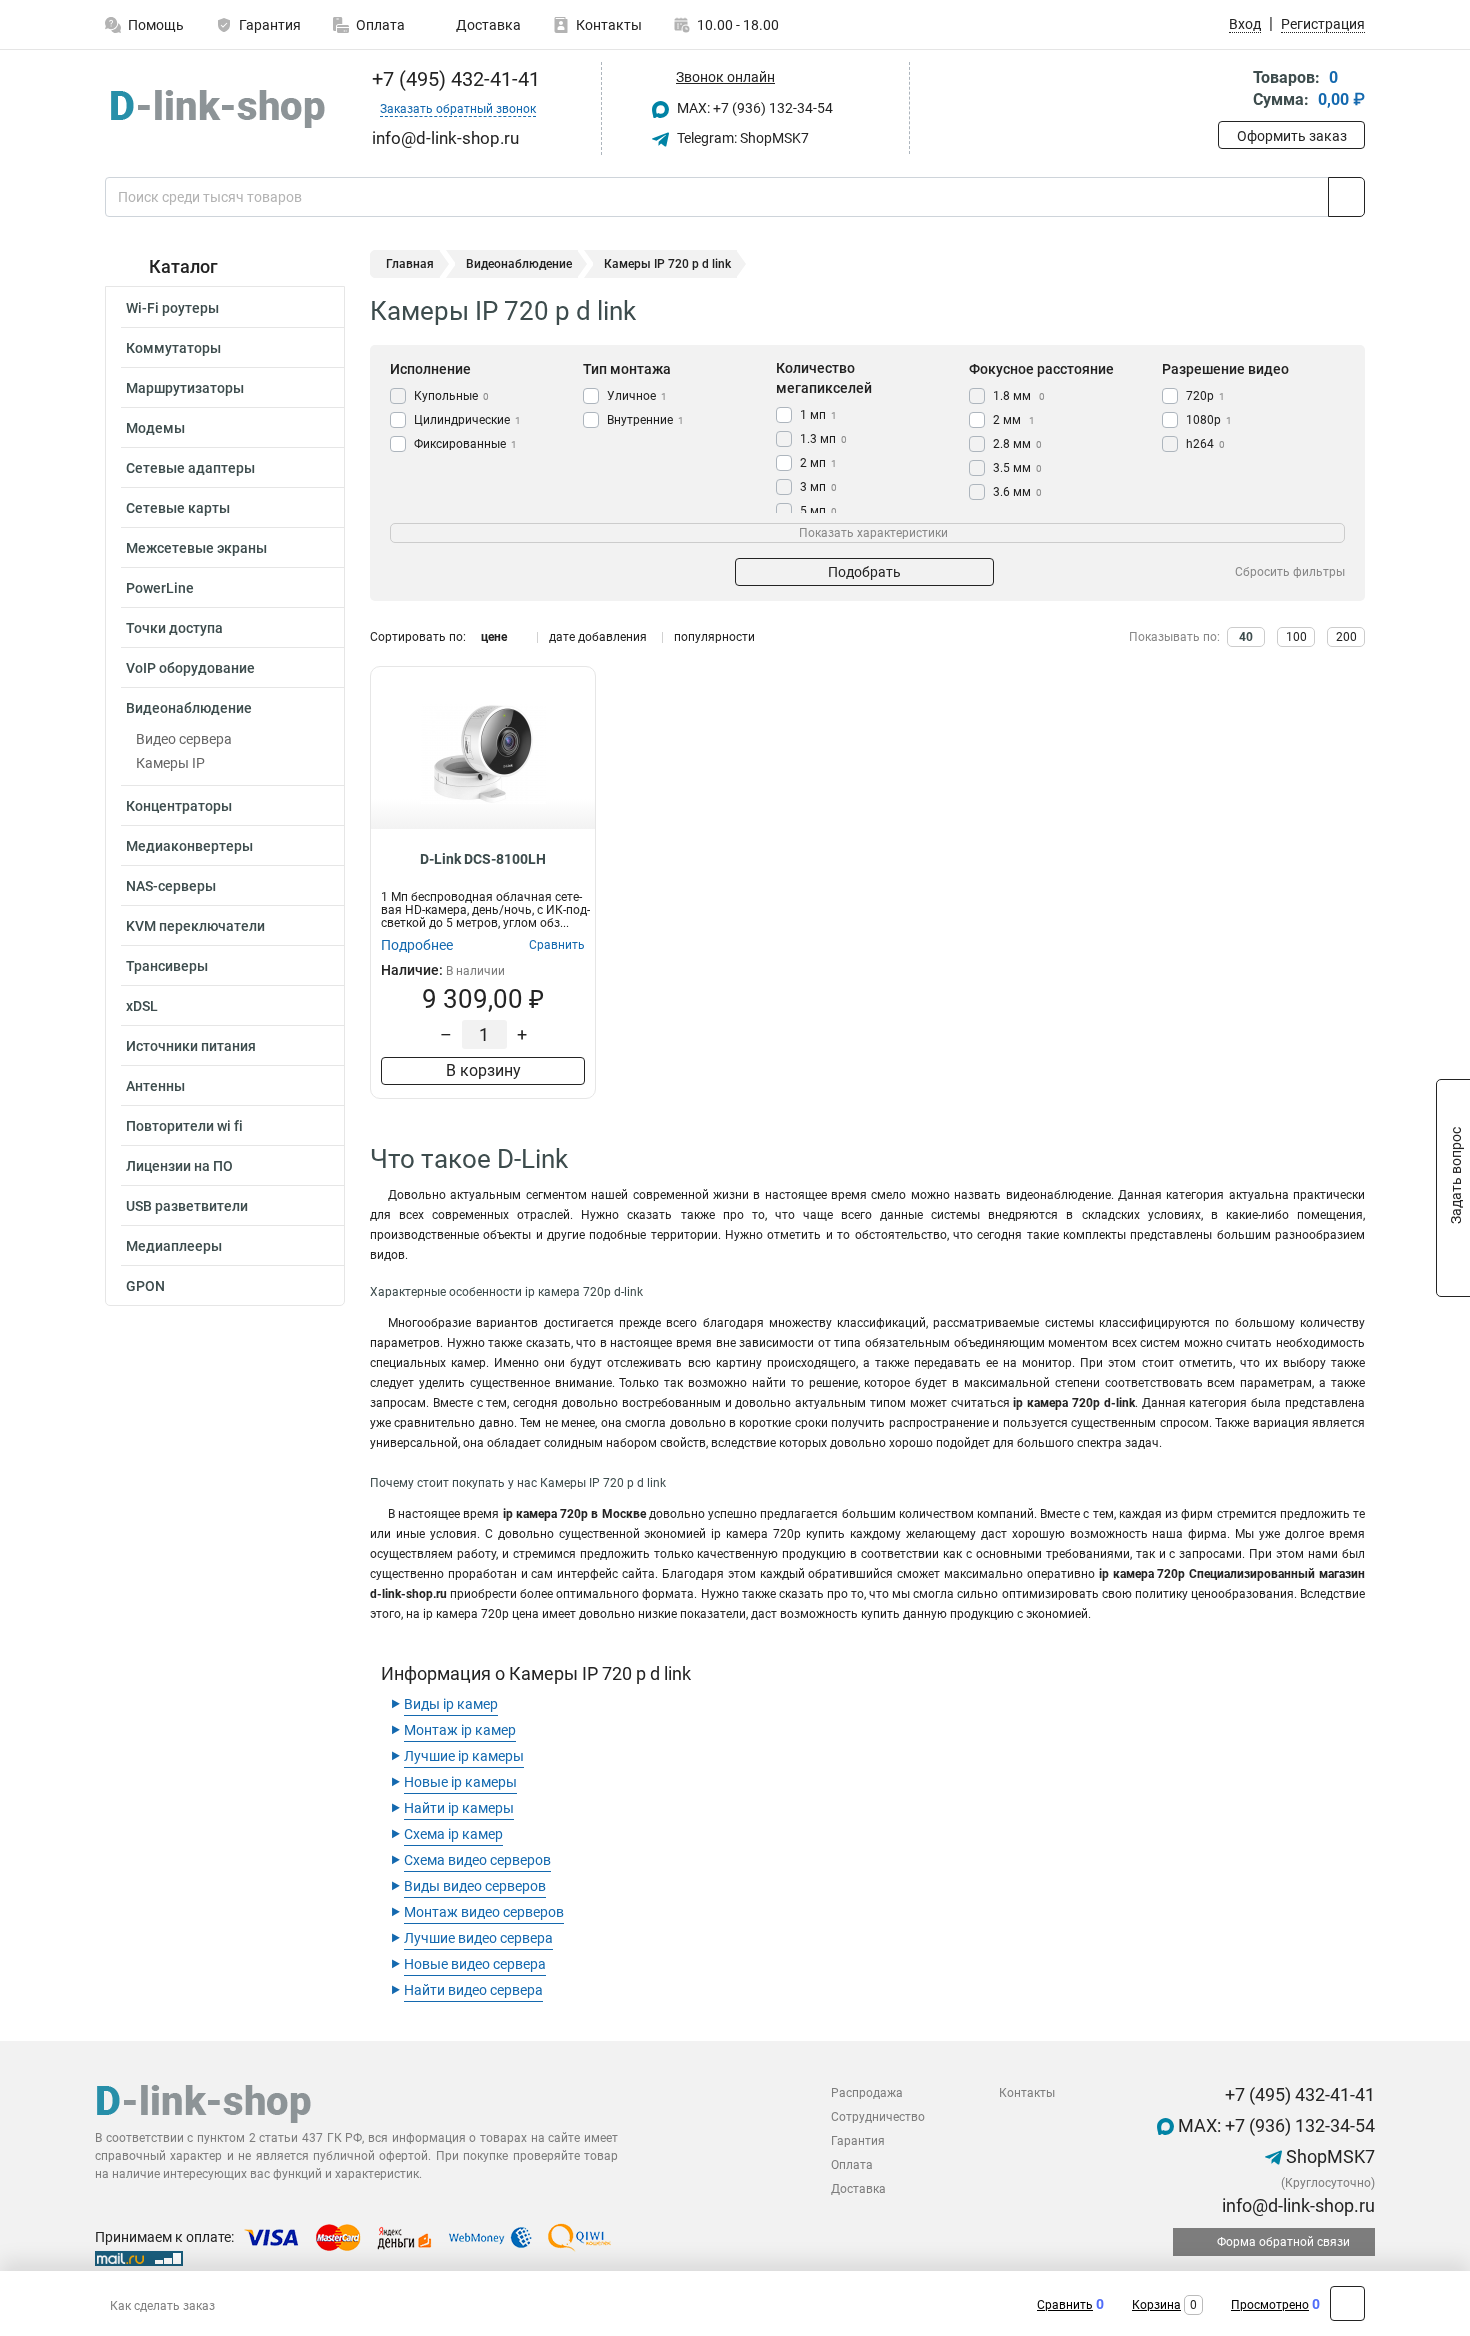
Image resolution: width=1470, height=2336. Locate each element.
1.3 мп (823, 439)
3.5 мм (1017, 468)
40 (1246, 637)
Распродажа (867, 2093)
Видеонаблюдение (189, 708)
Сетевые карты (178, 508)
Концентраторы (179, 806)
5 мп (818, 511)
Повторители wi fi (184, 1126)
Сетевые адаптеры (190, 468)
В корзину (483, 1070)
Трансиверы (167, 966)
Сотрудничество (878, 2117)
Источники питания (191, 1046)
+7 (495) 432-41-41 (453, 79)
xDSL (142, 1006)
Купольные (451, 396)
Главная (410, 264)
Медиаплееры (174, 1246)
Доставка (487, 25)
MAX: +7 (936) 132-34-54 (753, 108)
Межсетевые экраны (196, 548)
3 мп (818, 487)
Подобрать (864, 572)
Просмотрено (1270, 2305)
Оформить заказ (1292, 136)
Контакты (609, 25)
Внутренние (645, 420)
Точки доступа (174, 628)
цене (494, 637)
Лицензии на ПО (179, 1166)
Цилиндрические (467, 420)
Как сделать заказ (162, 2306)
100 (1296, 637)
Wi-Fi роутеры (172, 308)
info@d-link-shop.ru (1296, 2205)
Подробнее (417, 945)
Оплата (380, 25)
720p (1205, 396)
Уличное (637, 396)
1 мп (818, 415)
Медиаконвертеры (189, 846)
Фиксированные (465, 444)
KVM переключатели (195, 926)
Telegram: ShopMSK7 (741, 138)
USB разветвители (187, 1206)
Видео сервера (184, 739)
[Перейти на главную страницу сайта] (217, 109)
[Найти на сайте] (1346, 197)
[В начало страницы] (1347, 2303)
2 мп (818, 463)
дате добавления (598, 637)
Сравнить (1065, 2305)
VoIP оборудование (190, 668)
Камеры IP (170, 763)
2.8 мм (1017, 444)
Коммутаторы (173, 348)
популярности (714, 637)
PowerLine (160, 588)
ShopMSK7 (1328, 2156)
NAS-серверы (171, 886)
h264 (1205, 444)
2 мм (1014, 420)
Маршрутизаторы (185, 388)
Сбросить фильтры (1290, 572)
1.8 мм (1019, 396)
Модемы (155, 428)
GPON (145, 1286)
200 (1346, 637)
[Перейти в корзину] (1232, 90)
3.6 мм (1017, 492)
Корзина (1156, 2305)
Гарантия (270, 25)
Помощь (156, 25)
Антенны (155, 1086)
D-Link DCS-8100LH (483, 859)
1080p (1209, 420)
